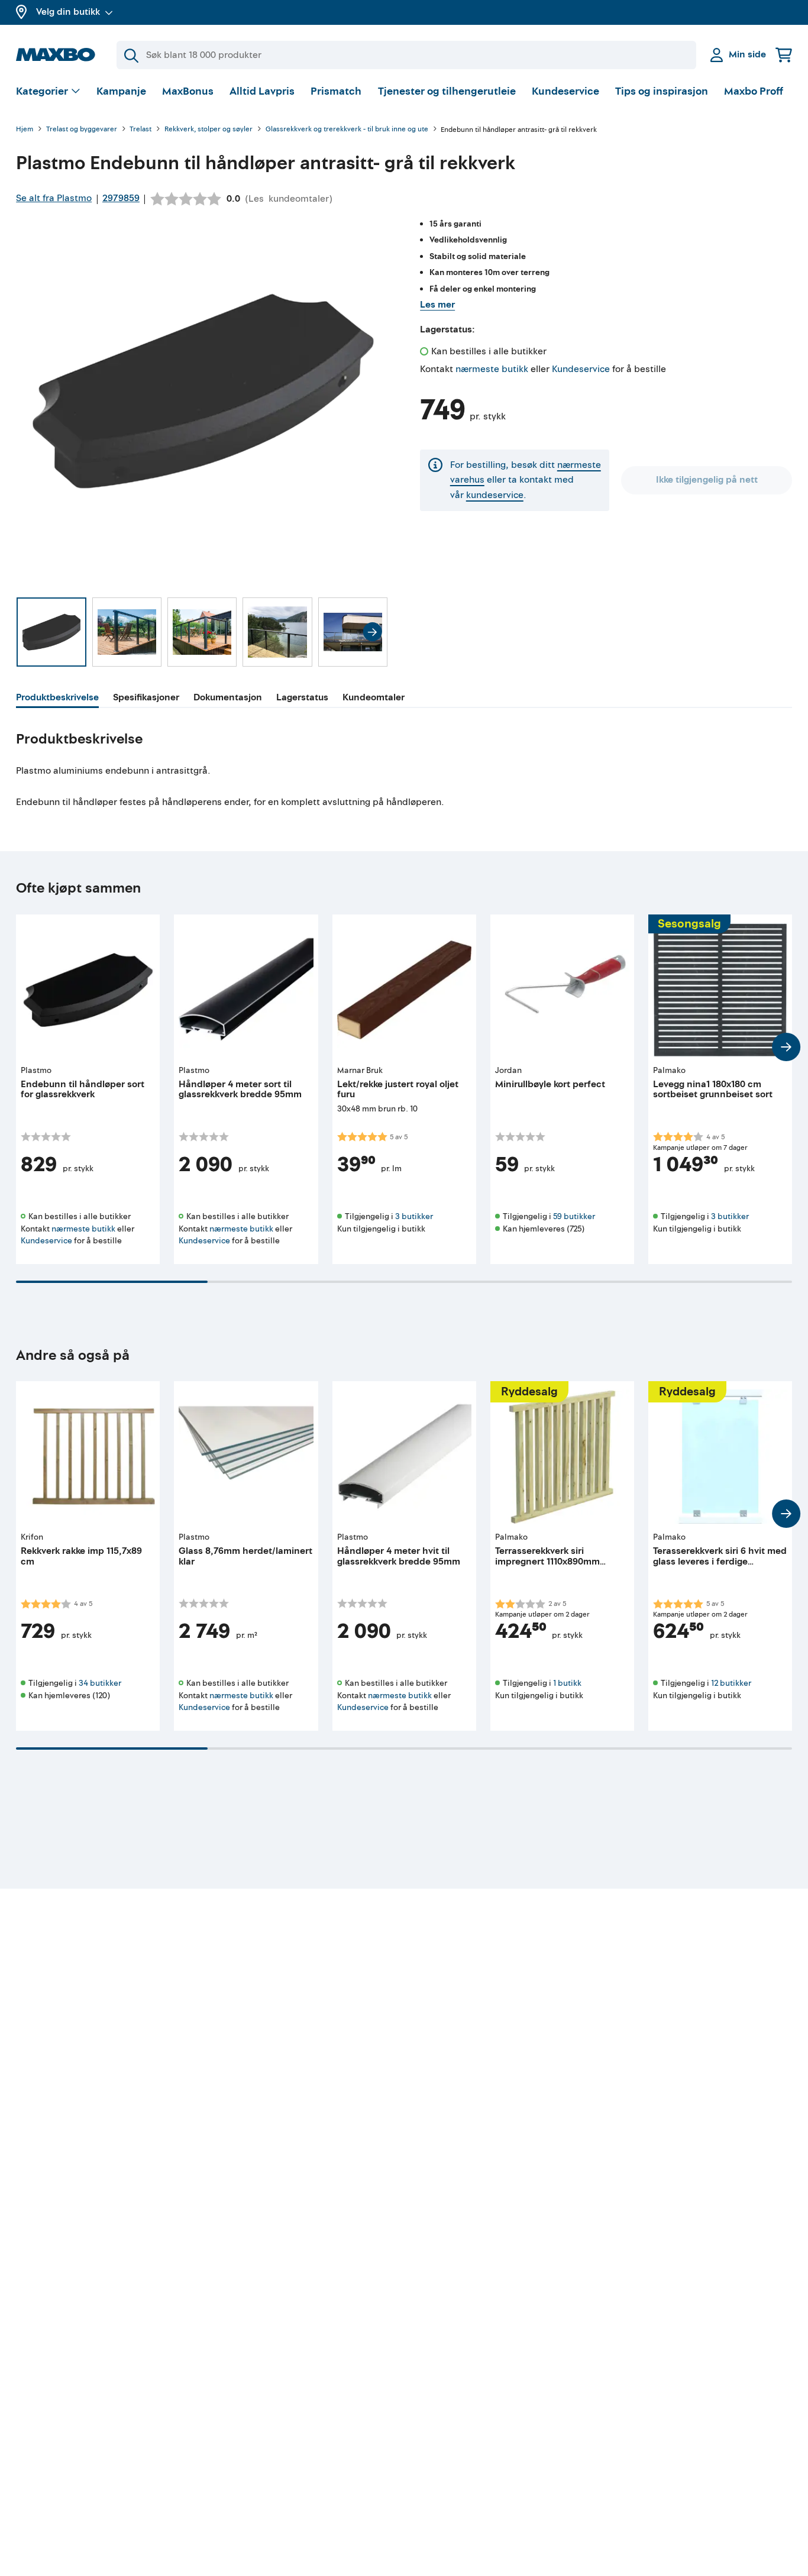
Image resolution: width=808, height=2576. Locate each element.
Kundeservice (565, 91)
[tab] (57, 699)
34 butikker (100, 1683)
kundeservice (495, 495)
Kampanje (121, 91)
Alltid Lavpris (262, 91)
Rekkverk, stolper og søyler (209, 130)
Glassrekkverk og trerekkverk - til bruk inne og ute (347, 130)
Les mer (437, 305)
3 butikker (414, 1216)
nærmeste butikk (492, 369)
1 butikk (567, 1683)
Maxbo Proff (754, 91)
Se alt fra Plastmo (54, 198)
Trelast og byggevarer (82, 130)
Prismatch (336, 91)
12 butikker (731, 1683)
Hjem (25, 130)
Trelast (140, 130)
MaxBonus (188, 91)
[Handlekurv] (784, 55)
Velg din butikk (68, 12)
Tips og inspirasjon (662, 91)
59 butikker (574, 1216)
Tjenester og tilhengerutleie (447, 91)
